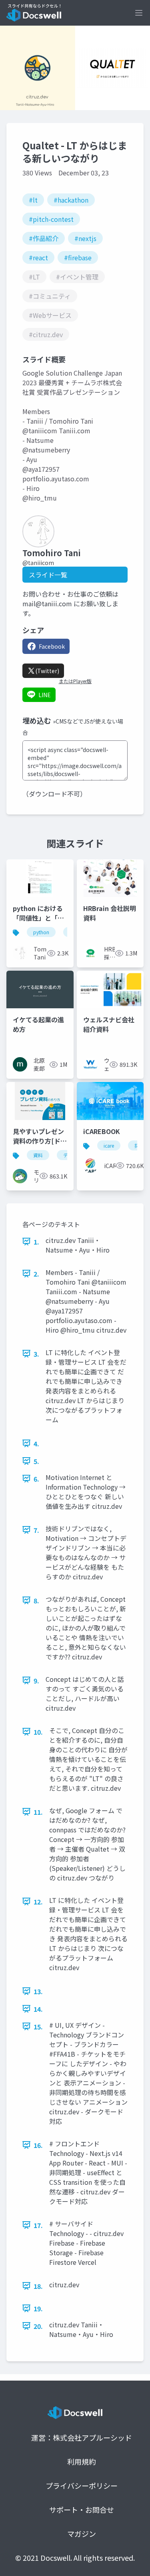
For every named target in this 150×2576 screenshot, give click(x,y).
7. (36, 1530)
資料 (38, 1155)
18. (38, 2286)
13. (38, 1991)
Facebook (52, 646)
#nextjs (85, 238)
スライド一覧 (48, 575)
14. (38, 2009)
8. (36, 1601)
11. (38, 1812)
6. (36, 1479)
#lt (33, 200)
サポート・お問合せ (82, 2510)
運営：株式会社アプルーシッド (82, 2437)
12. (38, 1902)
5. (36, 1461)
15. (38, 2027)
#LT (34, 277)
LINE (45, 695)
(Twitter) (47, 671)
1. (36, 1242)
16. (38, 2145)
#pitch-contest (51, 219)
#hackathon (71, 200)
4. (36, 1444)
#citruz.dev (46, 334)
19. (38, 2309)
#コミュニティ (50, 296)
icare (109, 1145)
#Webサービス (50, 315)
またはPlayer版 (75, 681)
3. (36, 1354)
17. (38, 2225)
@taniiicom (38, 563)
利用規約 (82, 2461)
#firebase (78, 257)
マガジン (82, 2534)
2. (36, 1274)
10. (38, 1732)
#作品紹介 (44, 238)
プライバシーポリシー (82, 2486)
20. (38, 2326)
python (41, 932)
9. (36, 1681)
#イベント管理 (77, 277)
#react (38, 257)
